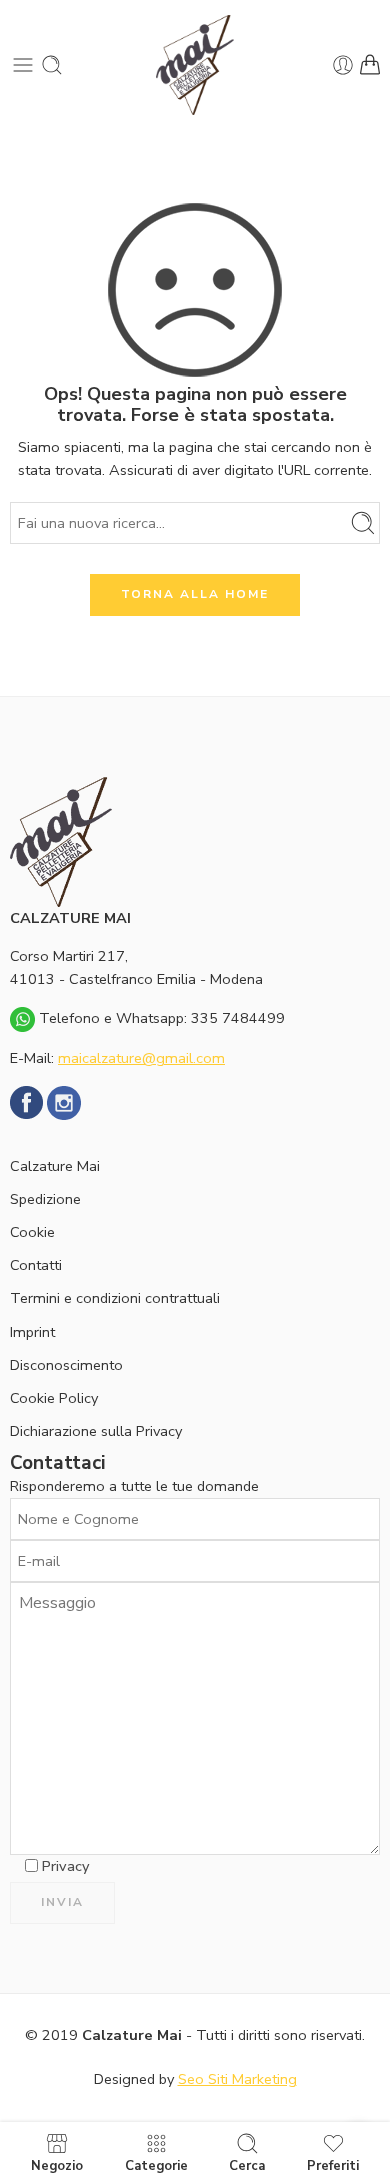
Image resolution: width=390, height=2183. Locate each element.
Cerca (247, 2165)
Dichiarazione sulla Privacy (96, 1431)
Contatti (36, 1265)
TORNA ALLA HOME (195, 594)
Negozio (57, 2165)
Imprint (32, 1332)
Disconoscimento (66, 1365)
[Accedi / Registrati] (343, 65)
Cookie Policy (54, 1398)
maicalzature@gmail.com (141, 1058)
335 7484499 (238, 1018)
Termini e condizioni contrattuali (115, 1298)
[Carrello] (370, 65)
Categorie (156, 2165)
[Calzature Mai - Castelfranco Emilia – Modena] (195, 65)
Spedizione (45, 1199)
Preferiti (333, 2165)
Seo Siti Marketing (237, 2079)
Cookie (32, 1232)
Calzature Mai (55, 1166)
